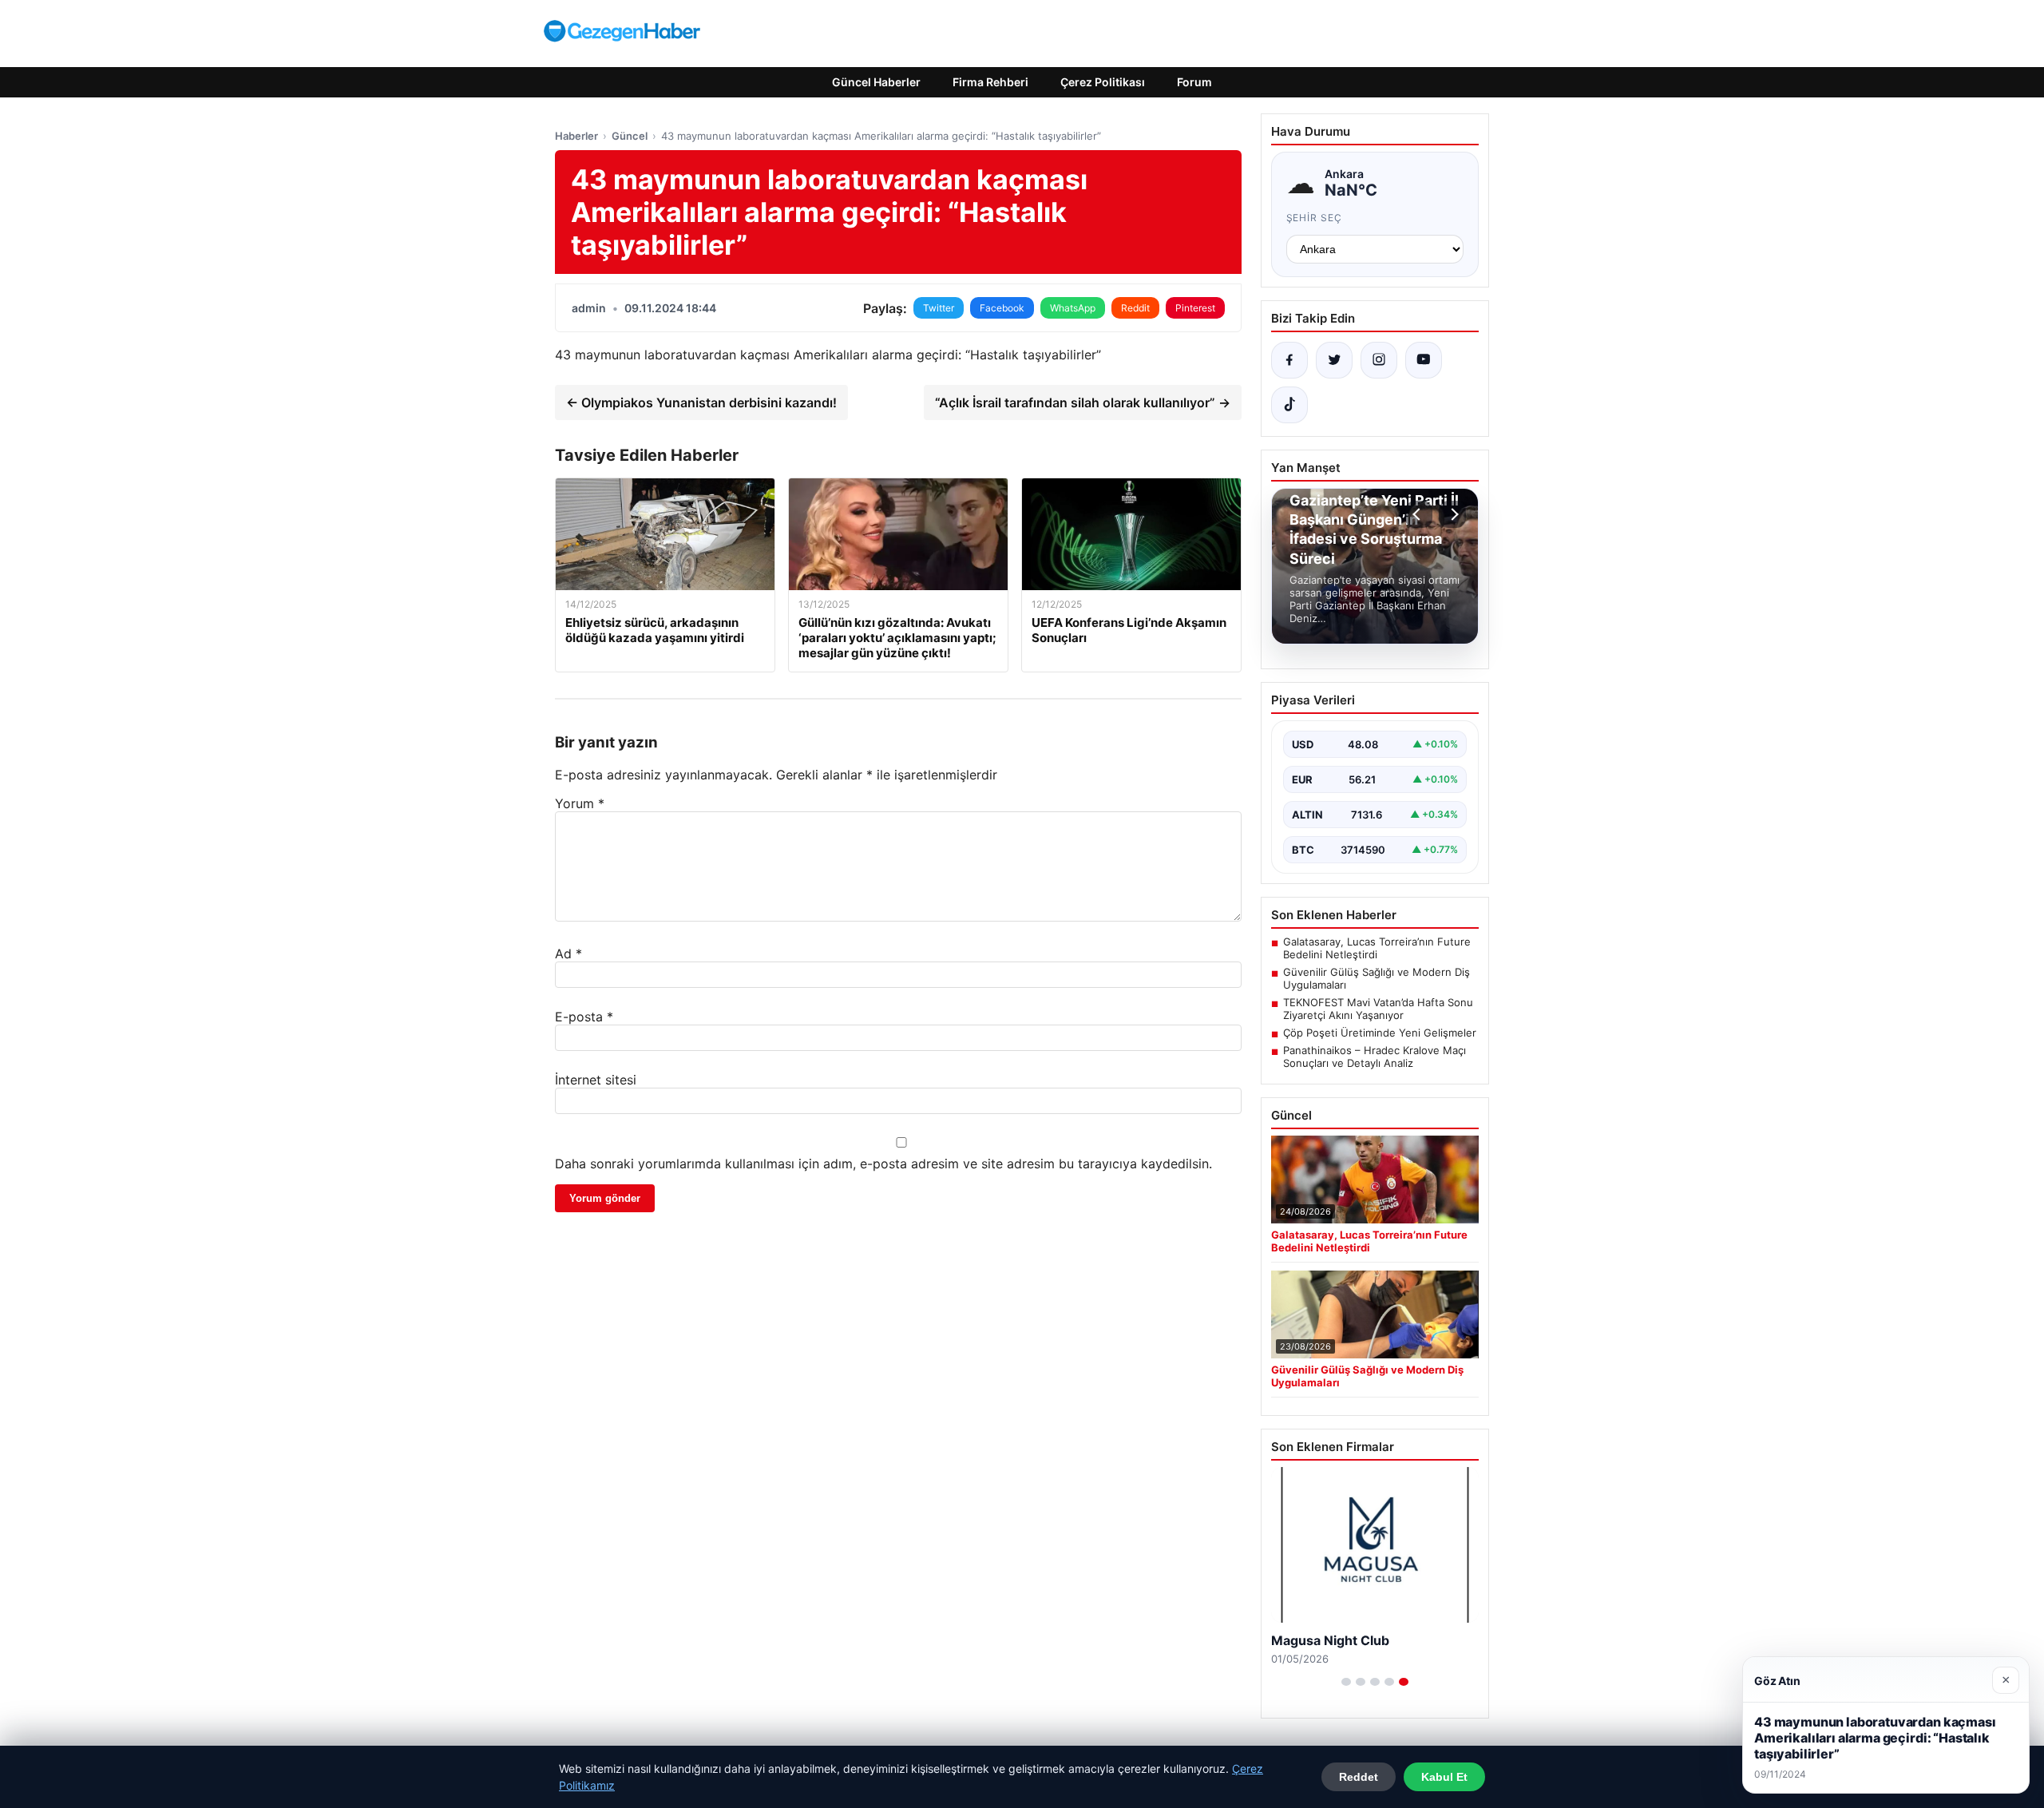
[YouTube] (1424, 360)
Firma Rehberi (990, 82)
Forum (1194, 82)
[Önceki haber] (1419, 514)
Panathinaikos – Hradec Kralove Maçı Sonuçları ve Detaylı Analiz (1375, 1057)
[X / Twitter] (1334, 360)
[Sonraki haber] (1452, 514)
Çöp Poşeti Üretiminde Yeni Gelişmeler (1380, 1033)
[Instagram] (1379, 360)
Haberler (576, 136)
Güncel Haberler (876, 82)
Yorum (580, 803)
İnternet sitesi (596, 1080)
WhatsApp (1073, 308)
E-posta (584, 1017)
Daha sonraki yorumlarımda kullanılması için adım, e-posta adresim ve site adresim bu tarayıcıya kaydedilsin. (883, 1164)
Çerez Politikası (1103, 82)
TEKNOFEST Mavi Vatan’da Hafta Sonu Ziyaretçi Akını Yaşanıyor (1378, 1009)
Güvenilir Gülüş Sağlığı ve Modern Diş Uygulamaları (1377, 978)
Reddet (1359, 1777)
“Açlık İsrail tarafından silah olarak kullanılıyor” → (1083, 402)
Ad (568, 954)
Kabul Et (1444, 1777)
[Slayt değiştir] (1346, 1682)
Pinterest (1195, 308)
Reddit (1135, 308)
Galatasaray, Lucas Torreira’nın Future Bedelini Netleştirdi (1377, 948)
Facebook (1002, 308)
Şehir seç (1315, 218)
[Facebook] (1289, 360)
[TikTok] (1289, 405)
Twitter (939, 308)
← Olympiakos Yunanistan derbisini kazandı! (701, 402)
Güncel (630, 136)
